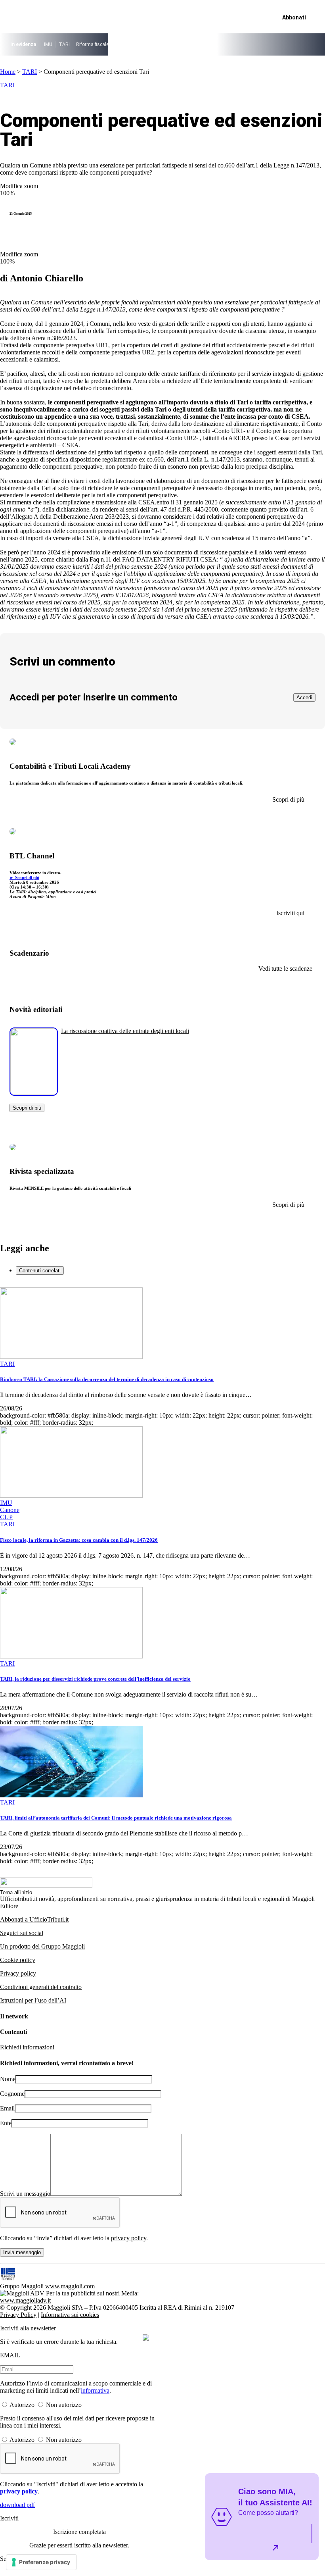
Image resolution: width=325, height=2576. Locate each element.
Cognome (12, 2094)
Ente (6, 2123)
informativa (95, 2390)
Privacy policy (18, 1973)
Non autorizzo (64, 2405)
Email (7, 2108)
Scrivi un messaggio (25, 2194)
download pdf (17, 2505)
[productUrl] (34, 1093)
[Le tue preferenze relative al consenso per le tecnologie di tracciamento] (41, 2562)
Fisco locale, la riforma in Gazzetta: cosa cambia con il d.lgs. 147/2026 (79, 1540)
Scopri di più (27, 1108)
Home (8, 72)
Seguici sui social (22, 1933)
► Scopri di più (24, 877)
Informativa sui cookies (70, 2315)
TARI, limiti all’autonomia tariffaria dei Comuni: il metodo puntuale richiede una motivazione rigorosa (116, 1818)
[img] (146, 2337)
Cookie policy (18, 1960)
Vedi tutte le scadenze (285, 969)
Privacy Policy (18, 2315)
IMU (48, 44)
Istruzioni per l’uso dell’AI (33, 2000)
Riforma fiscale (92, 44)
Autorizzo (22, 2405)
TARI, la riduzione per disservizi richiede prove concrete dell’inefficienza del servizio (95, 1679)
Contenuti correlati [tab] (40, 1271)
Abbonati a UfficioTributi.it (34, 1919)
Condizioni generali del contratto (41, 1987)
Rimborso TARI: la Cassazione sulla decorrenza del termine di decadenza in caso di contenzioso (107, 1379)
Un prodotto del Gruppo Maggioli (42, 1946)
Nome (8, 2079)
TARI (64, 44)
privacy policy (129, 2238)
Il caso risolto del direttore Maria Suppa (157, 44)
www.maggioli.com (70, 2286)
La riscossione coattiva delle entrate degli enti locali (125, 1031)
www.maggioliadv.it (25, 2300)
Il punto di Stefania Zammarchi (238, 44)
